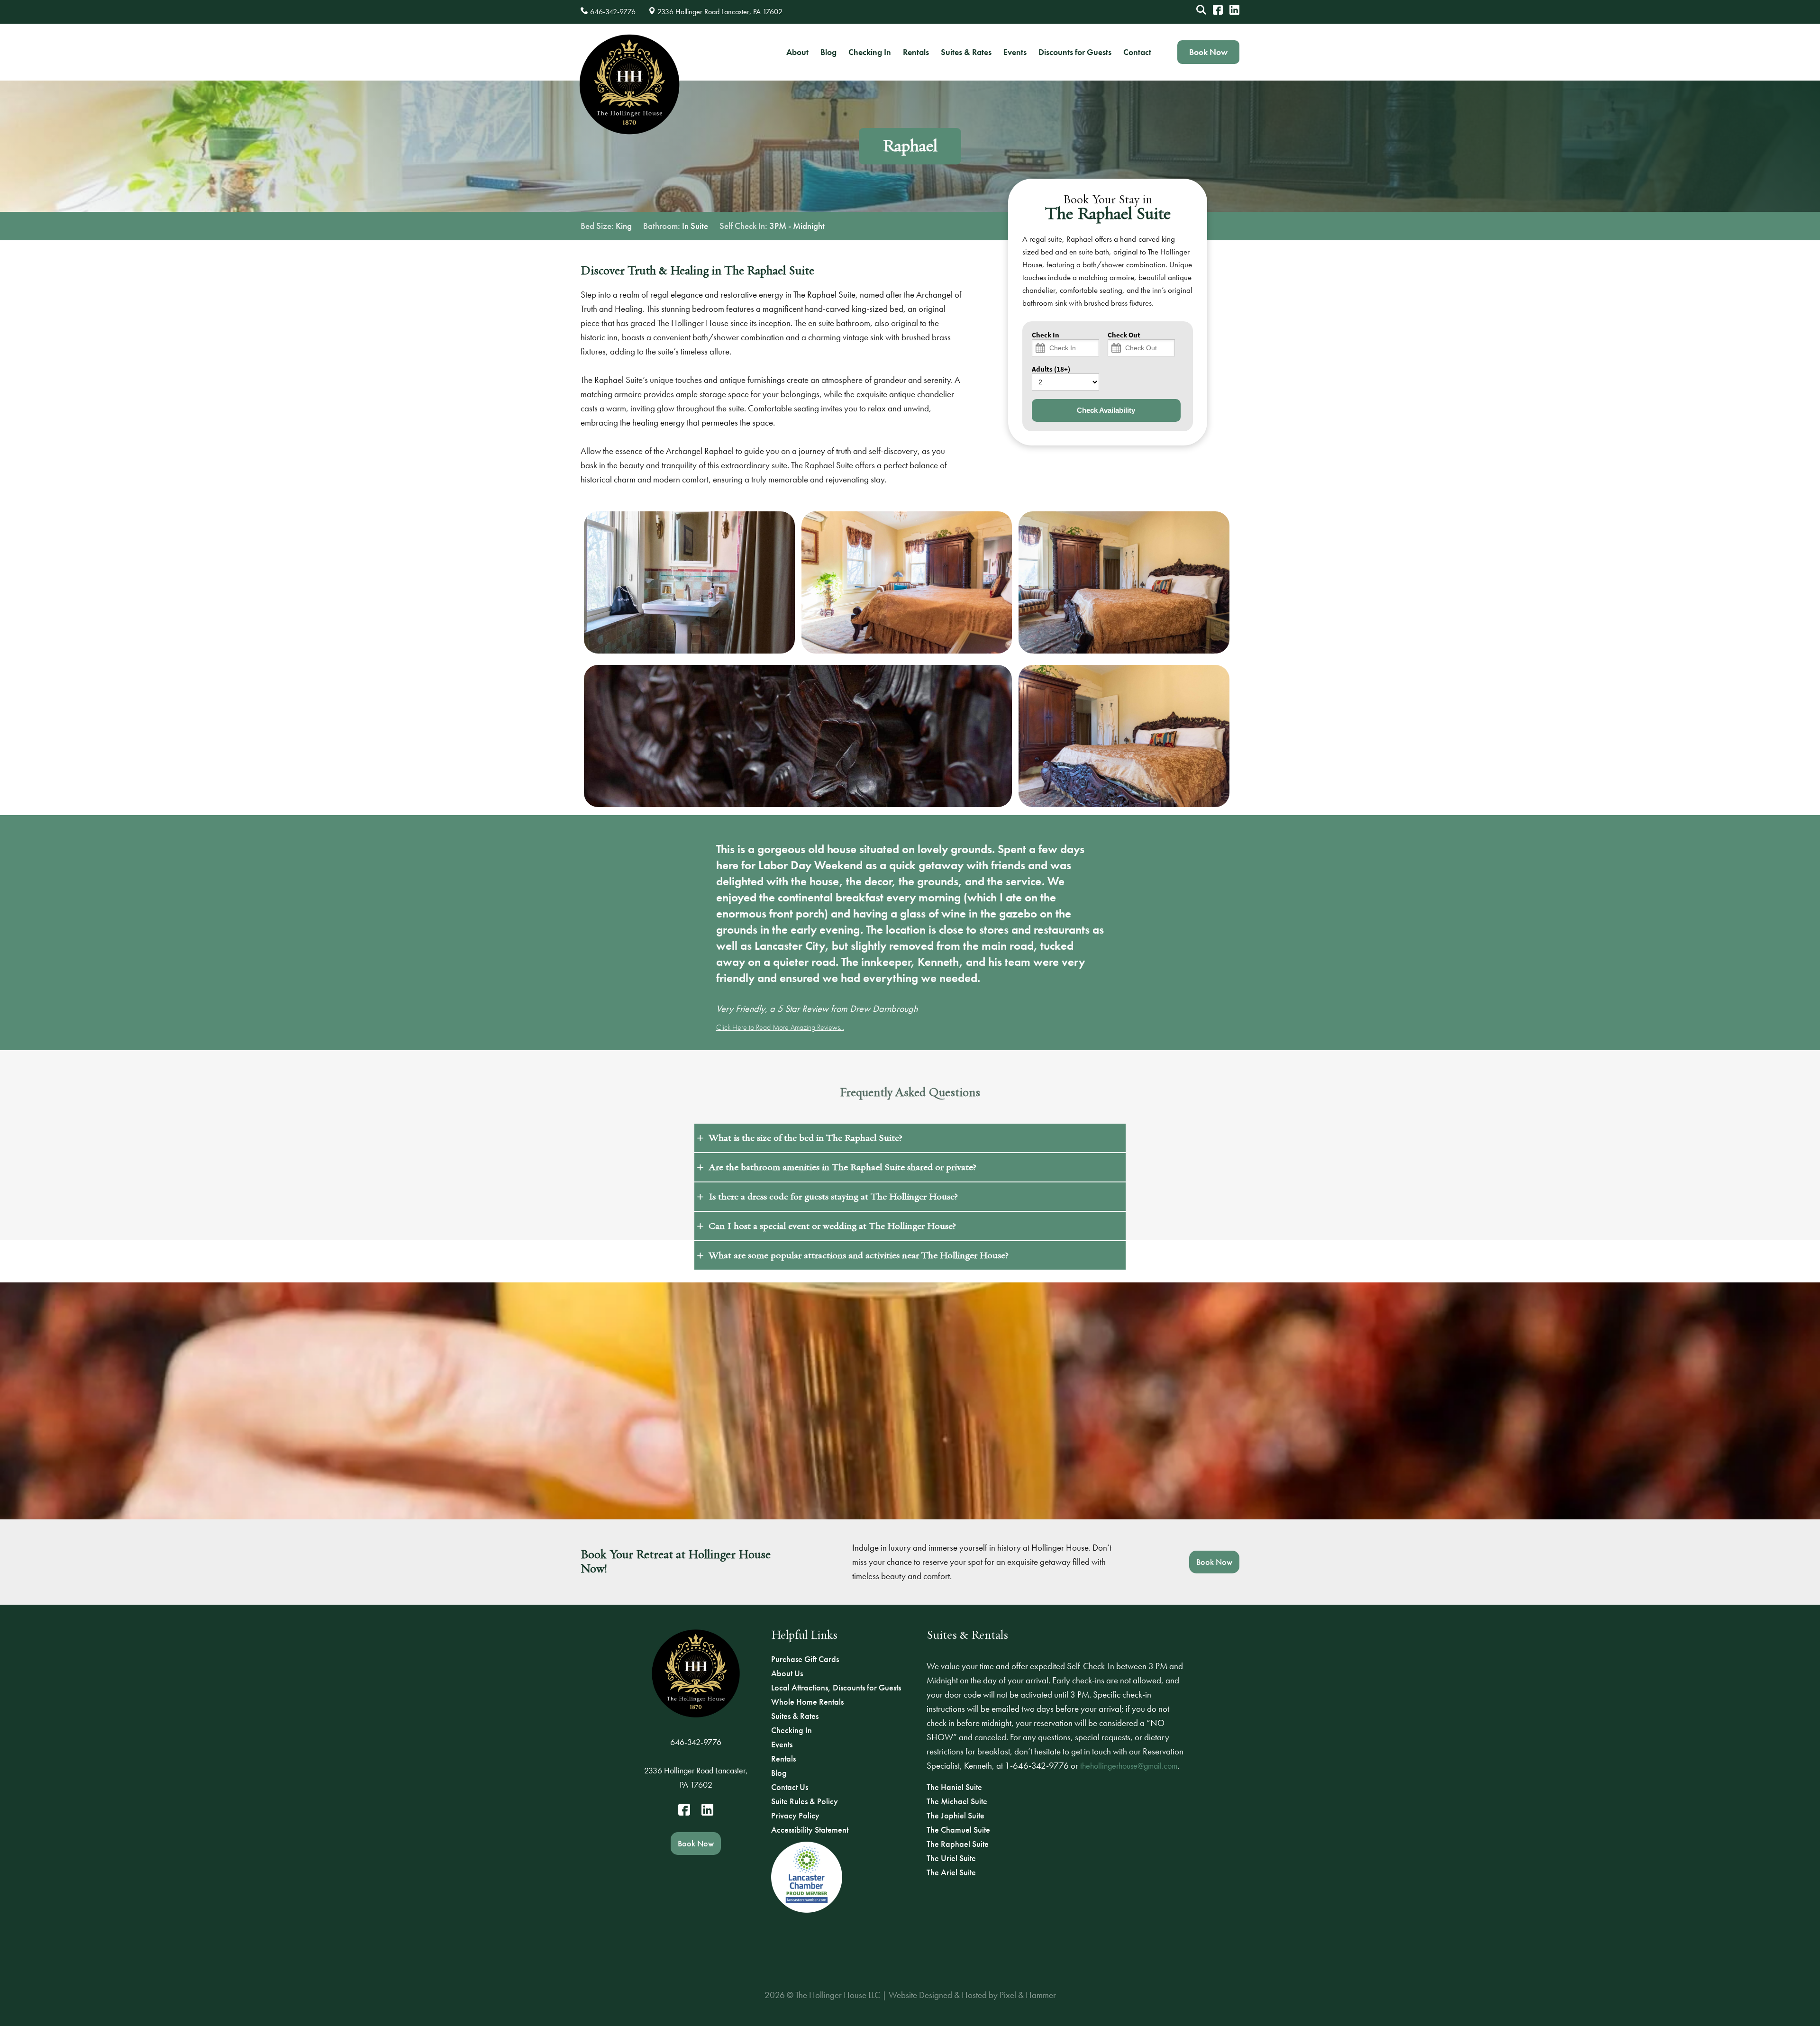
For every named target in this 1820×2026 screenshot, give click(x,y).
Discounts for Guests (1075, 52)
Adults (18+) (1051, 369)
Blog (828, 52)
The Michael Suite (957, 1801)
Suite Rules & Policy (805, 1801)
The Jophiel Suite (955, 1815)
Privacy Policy (795, 1815)
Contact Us (790, 1787)
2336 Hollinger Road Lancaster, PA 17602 (696, 1777)
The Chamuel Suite (958, 1830)
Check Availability (1106, 410)
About (797, 52)
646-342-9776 (696, 1742)
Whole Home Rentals (807, 1702)
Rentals (916, 52)
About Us (787, 1673)
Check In (1046, 335)
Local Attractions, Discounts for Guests (836, 1687)
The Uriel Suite (951, 1858)
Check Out (1124, 335)
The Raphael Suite (958, 1844)
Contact (1137, 52)
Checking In (870, 52)
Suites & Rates (966, 52)
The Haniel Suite (954, 1787)
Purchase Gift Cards (805, 1659)
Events (1015, 52)
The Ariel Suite (951, 1872)
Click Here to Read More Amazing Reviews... (780, 1027)
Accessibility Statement (810, 1830)
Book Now (1208, 52)
